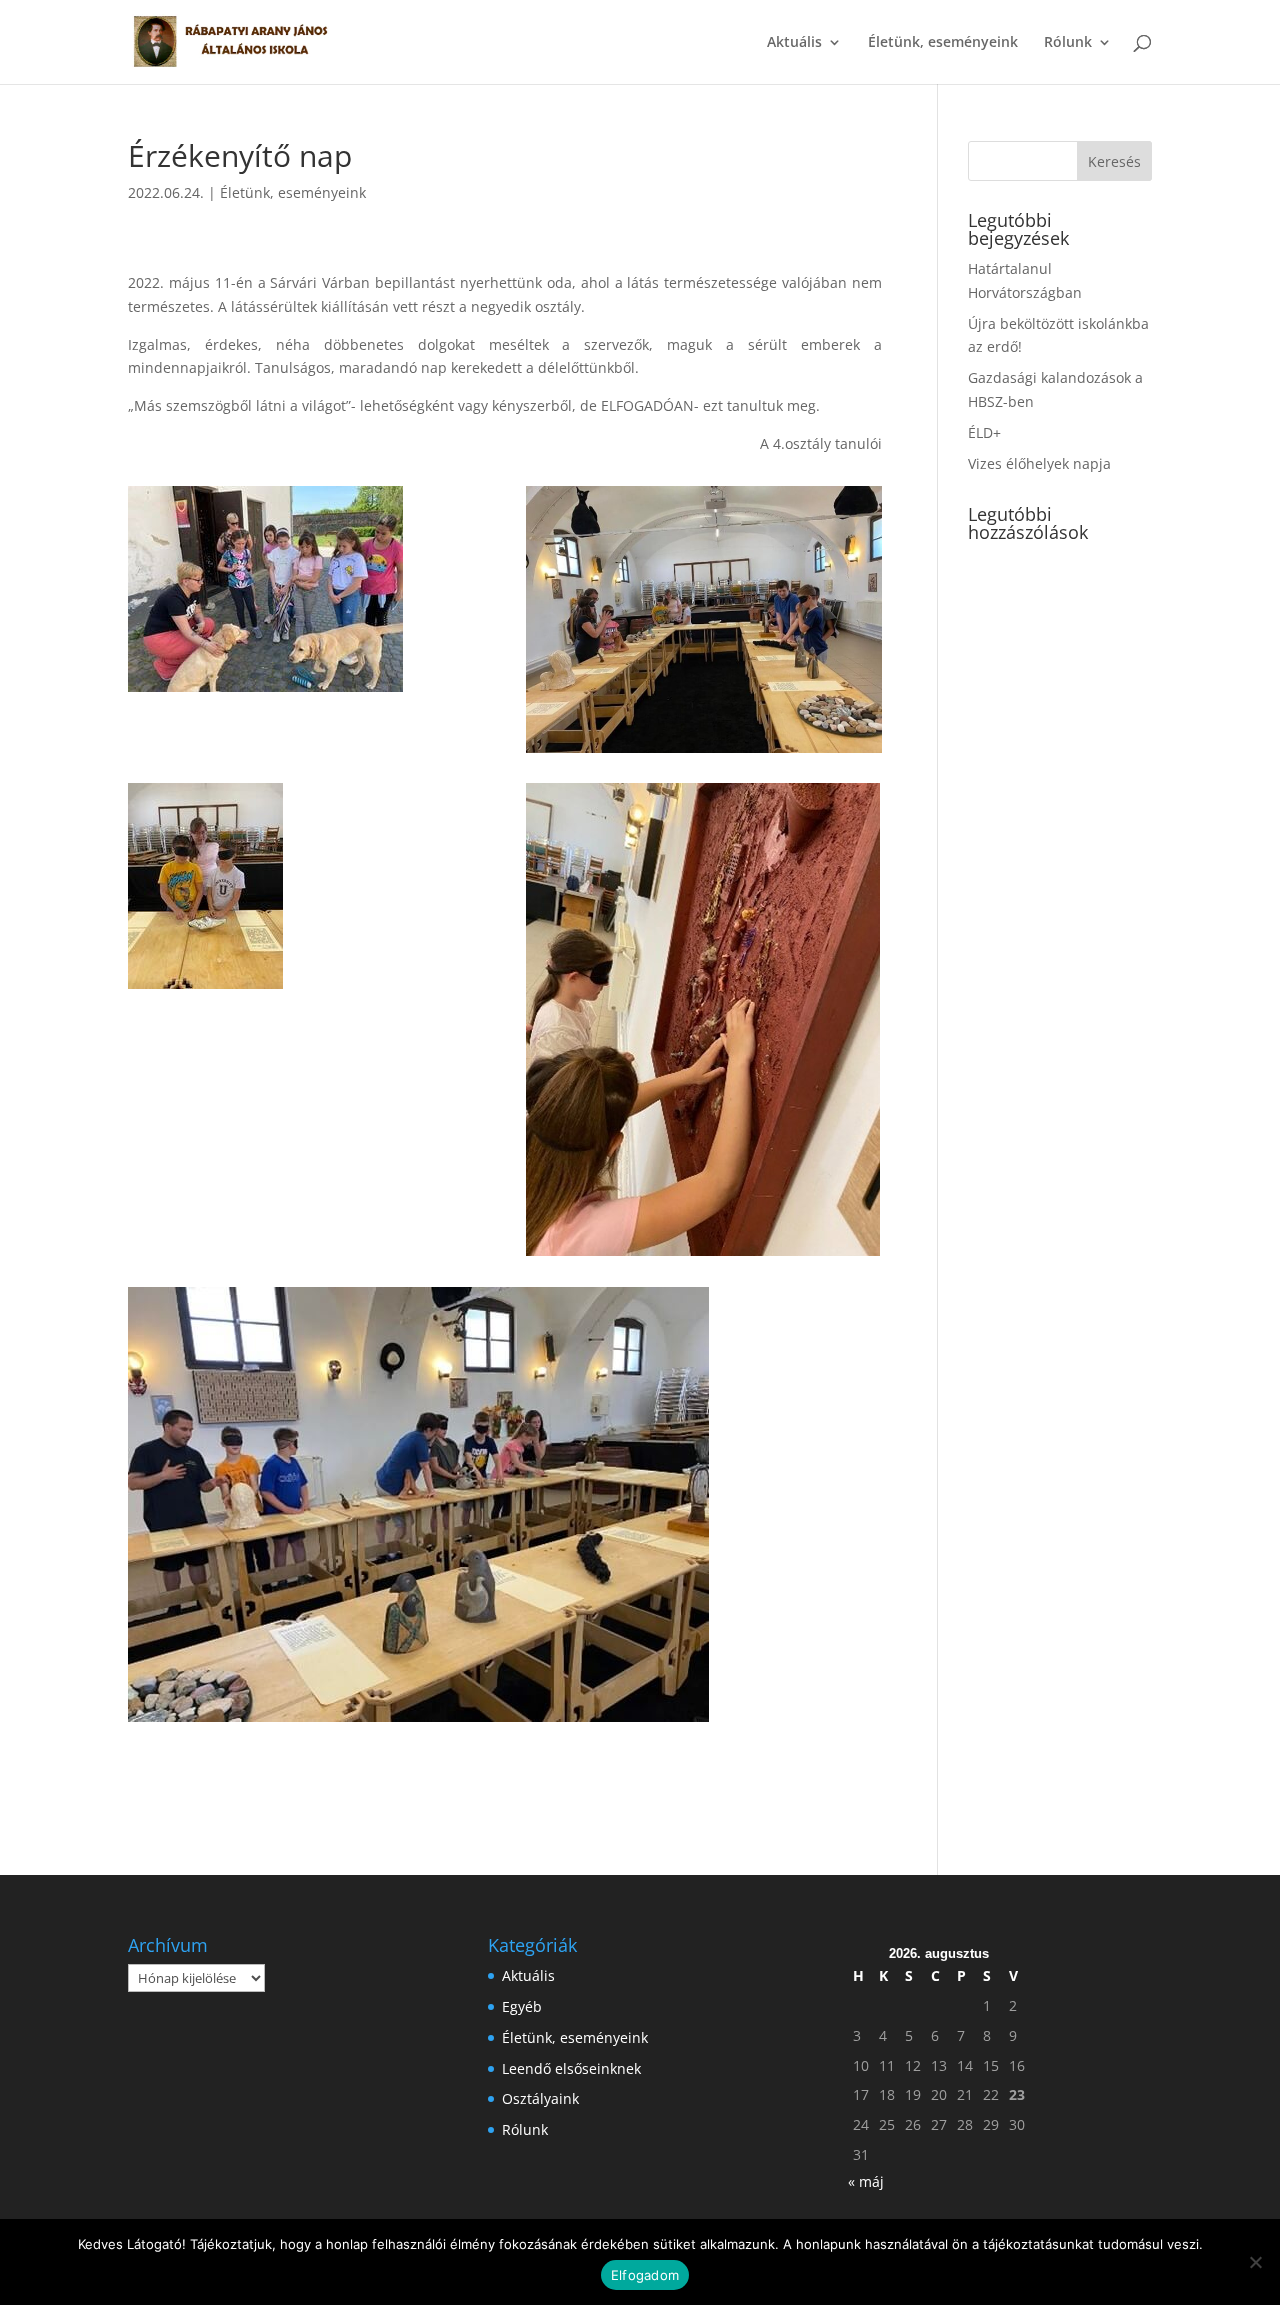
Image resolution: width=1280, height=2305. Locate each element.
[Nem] (1255, 2262)
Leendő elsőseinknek (571, 2068)
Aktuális (794, 43)
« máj (866, 2181)
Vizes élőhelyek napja (1039, 463)
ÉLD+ (984, 432)
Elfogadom (645, 2275)
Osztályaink (540, 2098)
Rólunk (1068, 43)
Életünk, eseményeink (943, 43)
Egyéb (522, 2006)
